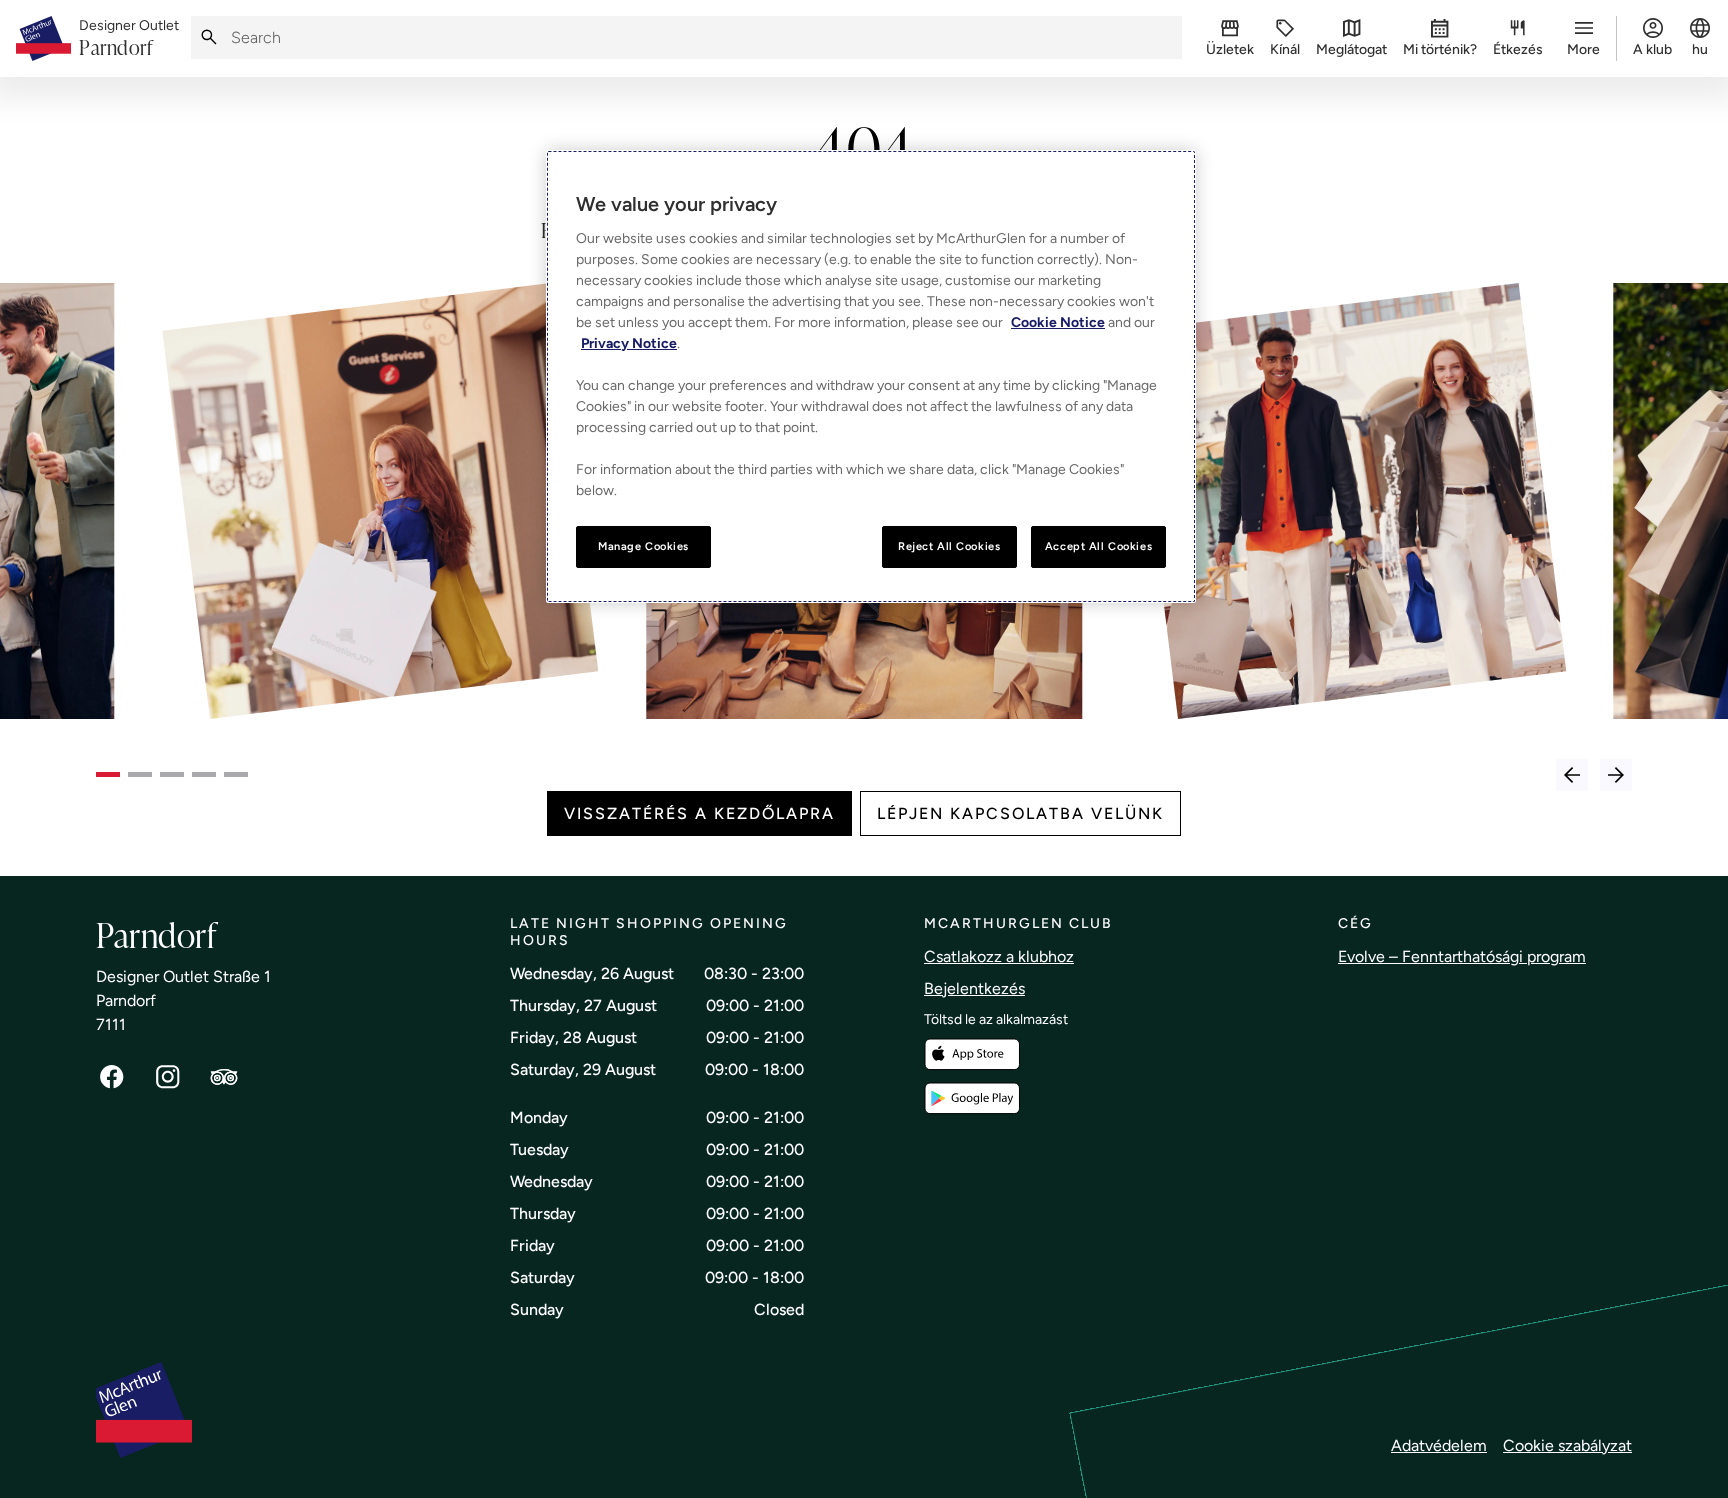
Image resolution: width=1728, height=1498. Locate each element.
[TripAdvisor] (224, 1077)
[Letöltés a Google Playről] (972, 1098)
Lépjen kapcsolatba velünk (1020, 813)
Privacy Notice (629, 343)
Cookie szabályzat (1567, 1445)
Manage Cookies (643, 546)
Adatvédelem (1439, 1445)
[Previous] (1572, 775)
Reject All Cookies (949, 546)
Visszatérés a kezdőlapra (699, 813)
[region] (871, 376)
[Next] (1616, 775)
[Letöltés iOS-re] (972, 1054)
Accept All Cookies (1098, 546)
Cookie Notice (1058, 322)
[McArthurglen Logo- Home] (43, 38)
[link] (129, 39)
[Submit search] (209, 37)
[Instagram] (168, 1077)
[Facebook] (112, 1077)
